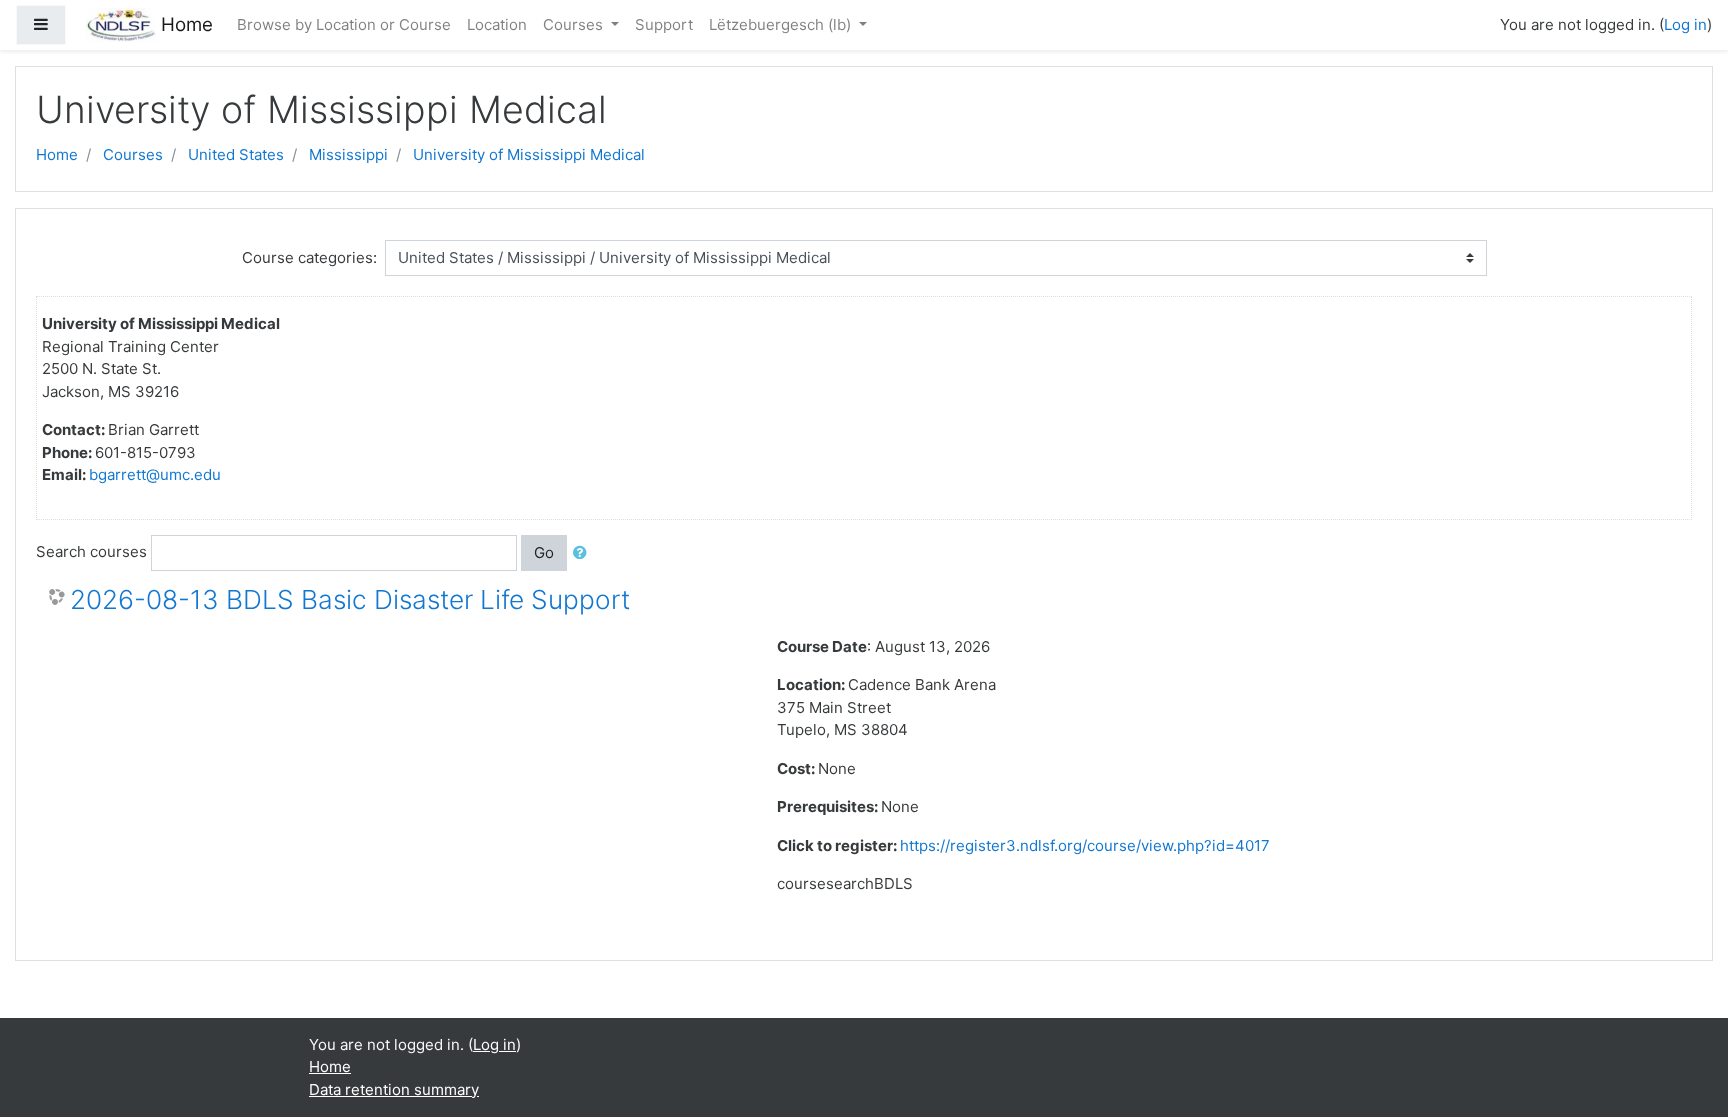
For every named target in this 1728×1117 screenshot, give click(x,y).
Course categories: (309, 257)
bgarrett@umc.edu (155, 474)
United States (236, 154)
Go (544, 552)
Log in (1685, 24)
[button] (584, 553)
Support (664, 24)
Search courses (91, 551)
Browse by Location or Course (344, 24)
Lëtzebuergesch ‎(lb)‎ (782, 24)
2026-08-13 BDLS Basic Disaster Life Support (350, 599)
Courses (575, 24)
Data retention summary (394, 1089)
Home (57, 154)
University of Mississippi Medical (529, 154)
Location (497, 24)
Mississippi (348, 154)
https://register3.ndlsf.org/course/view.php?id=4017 (1085, 845)
